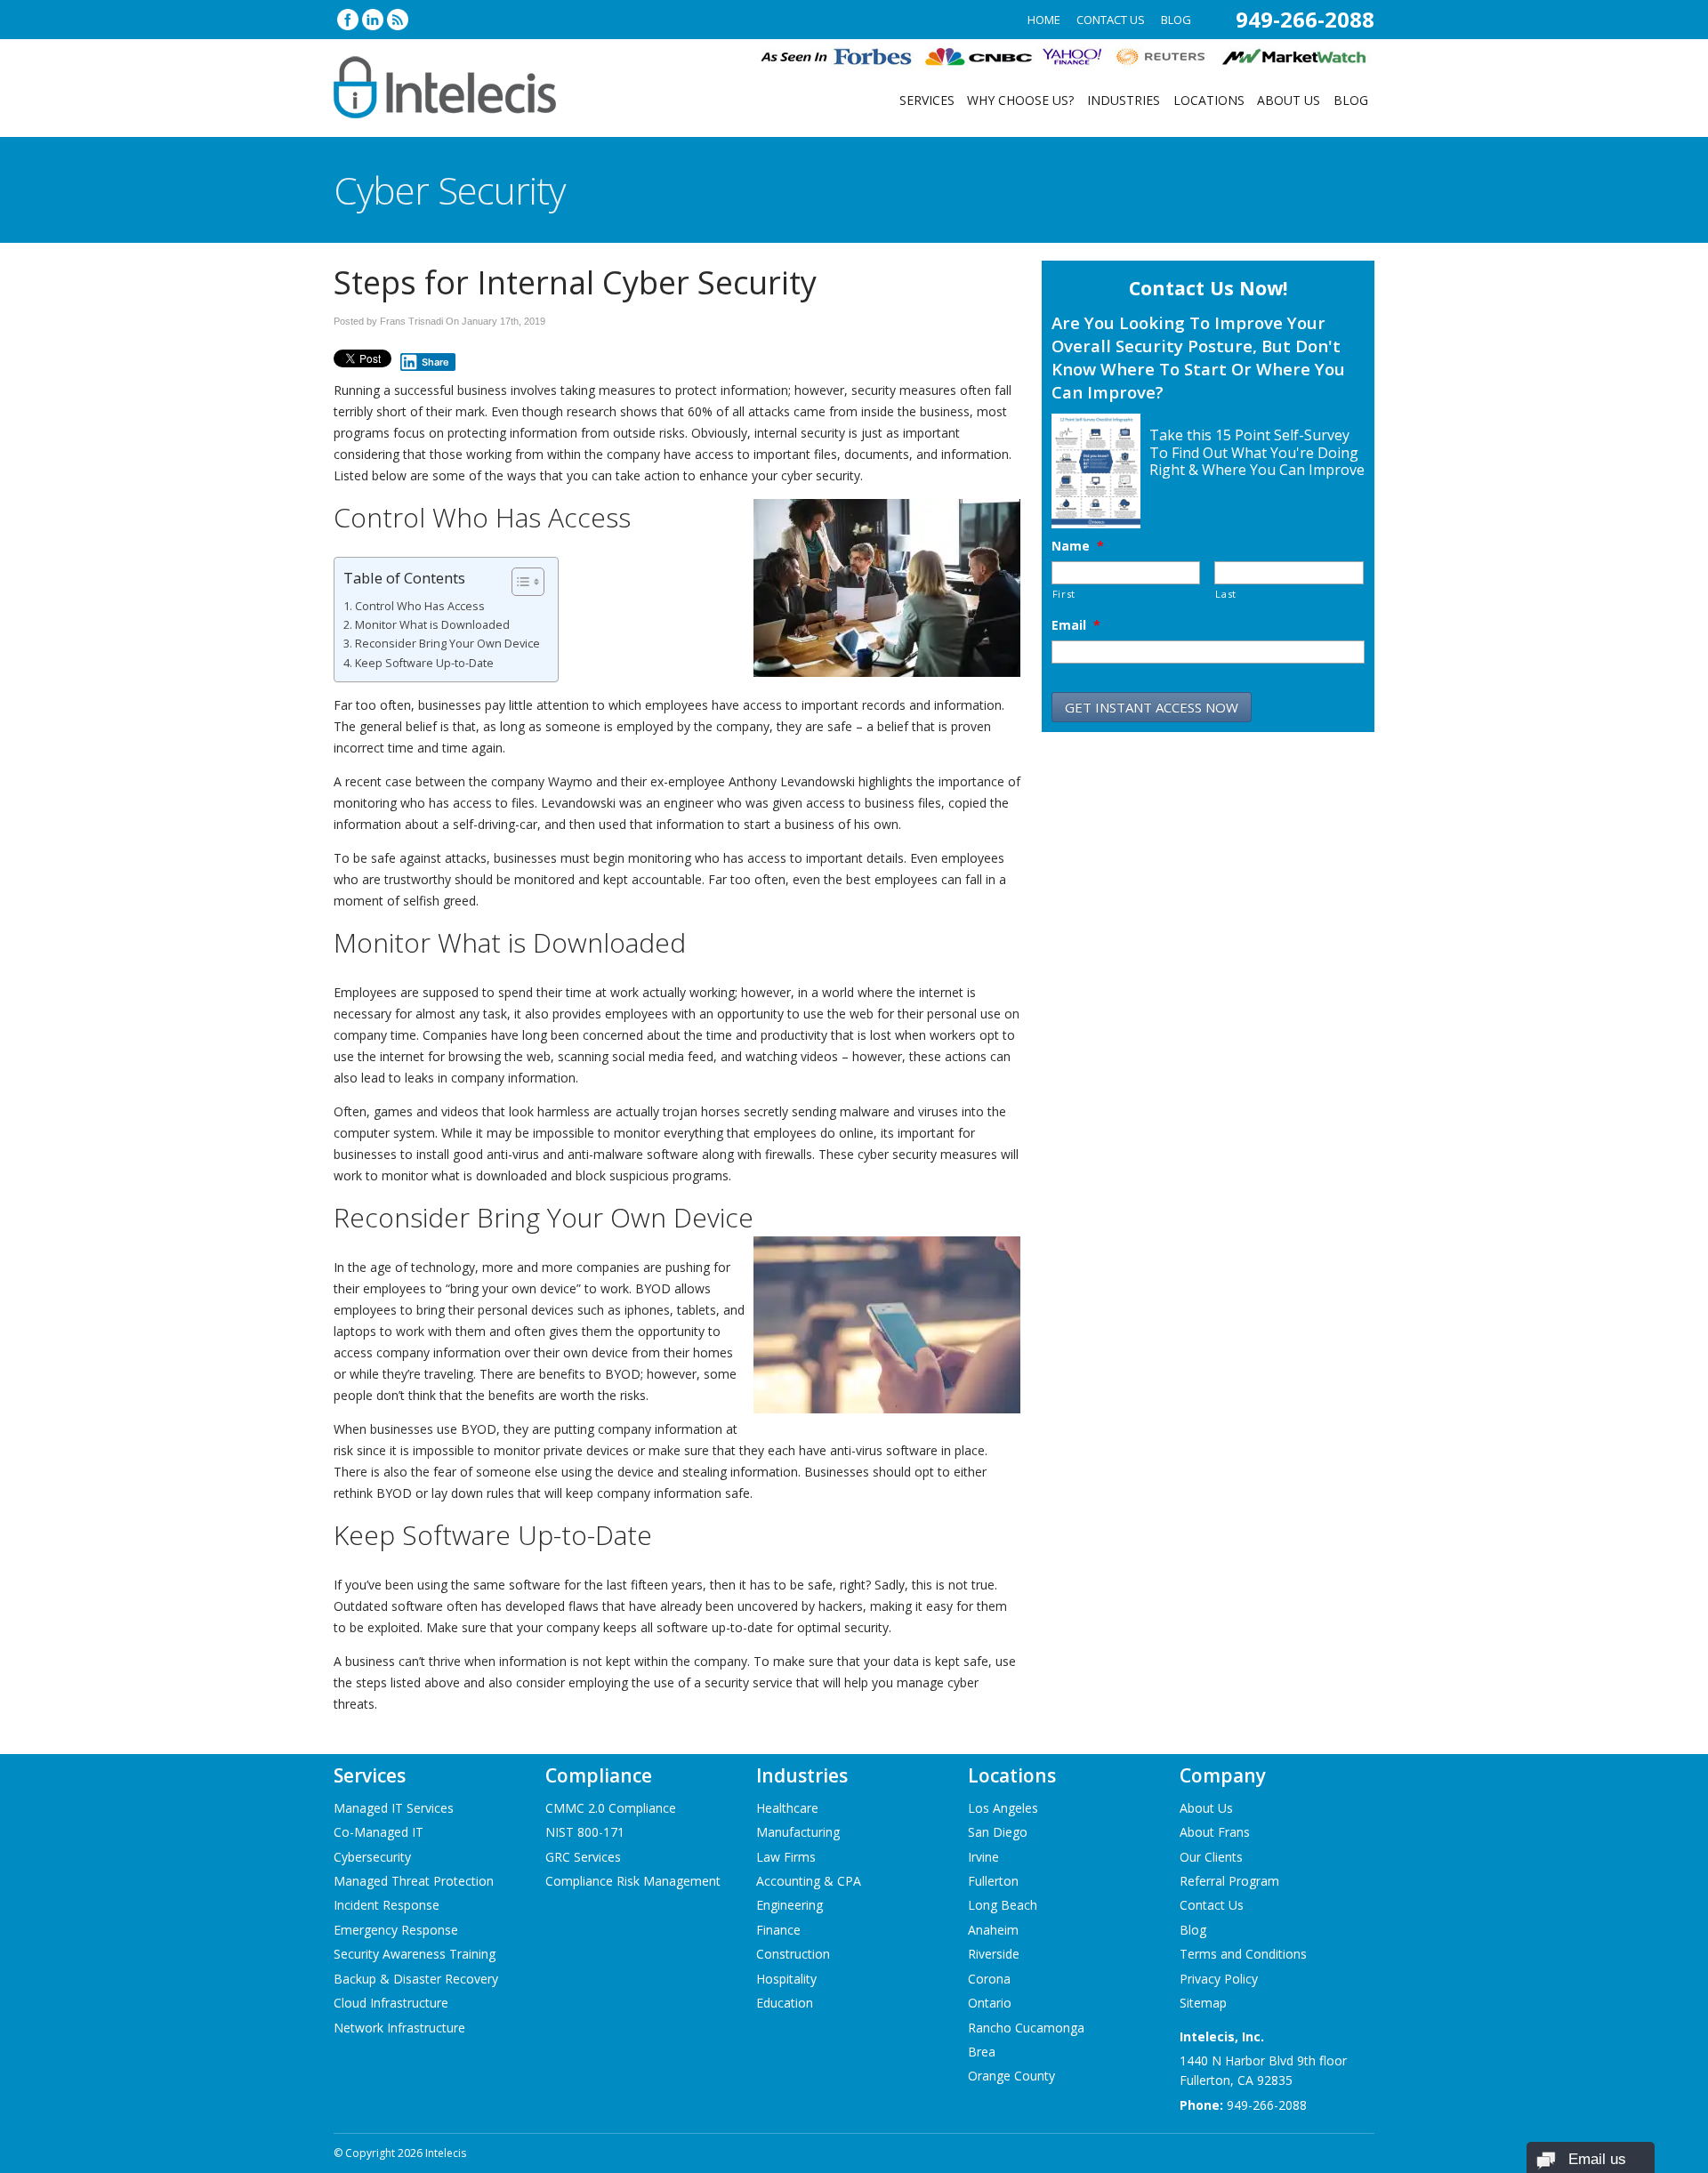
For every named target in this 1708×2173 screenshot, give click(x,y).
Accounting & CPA (809, 1881)
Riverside (994, 1954)
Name (1078, 546)
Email (1076, 625)
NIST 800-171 (585, 1832)
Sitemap (1203, 2003)
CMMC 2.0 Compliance (611, 1808)
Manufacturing (798, 1832)
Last (1226, 594)
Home (1044, 20)
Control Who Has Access (421, 606)
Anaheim (993, 1930)
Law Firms (786, 1857)
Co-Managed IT (379, 1832)
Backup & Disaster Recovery (416, 1979)
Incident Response (387, 1905)
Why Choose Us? (1020, 100)
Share (435, 362)
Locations (1209, 100)
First (1064, 594)
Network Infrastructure (399, 2028)
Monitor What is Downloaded (432, 625)
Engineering (790, 1905)
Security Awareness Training (415, 1954)
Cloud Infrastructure (391, 2003)
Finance (778, 1930)
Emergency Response (396, 1930)
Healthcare (787, 1808)
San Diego (998, 1832)
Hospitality (786, 1979)
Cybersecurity (372, 1857)
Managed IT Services (394, 1808)
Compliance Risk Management (633, 1881)
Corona (989, 1979)
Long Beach (1003, 1905)
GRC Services (583, 1857)
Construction (793, 1954)
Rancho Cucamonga (1026, 2028)
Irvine (983, 1857)
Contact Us (1111, 20)
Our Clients (1211, 1857)
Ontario (990, 2003)
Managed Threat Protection (414, 1881)
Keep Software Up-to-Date (424, 663)
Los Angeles (1003, 1808)
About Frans (1215, 1832)
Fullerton (993, 1881)
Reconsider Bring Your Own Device (447, 644)
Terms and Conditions (1243, 1954)
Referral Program (1229, 1881)
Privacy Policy (1219, 1979)
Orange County (1011, 2076)
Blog (1176, 20)
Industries (1124, 100)
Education (785, 2003)
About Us (1289, 100)
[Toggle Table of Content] (519, 582)
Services (927, 100)
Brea (982, 2052)
